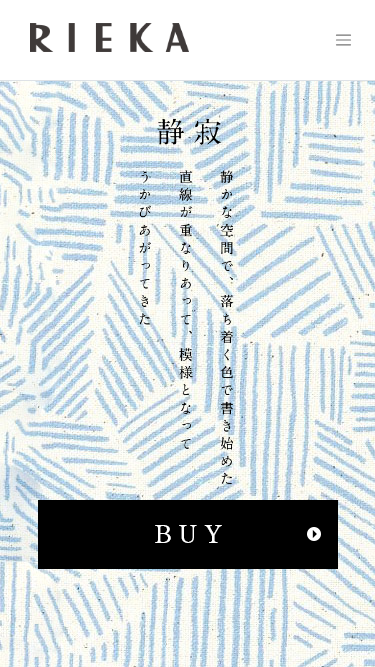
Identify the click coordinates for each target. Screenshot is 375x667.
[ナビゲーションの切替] (343, 40)
